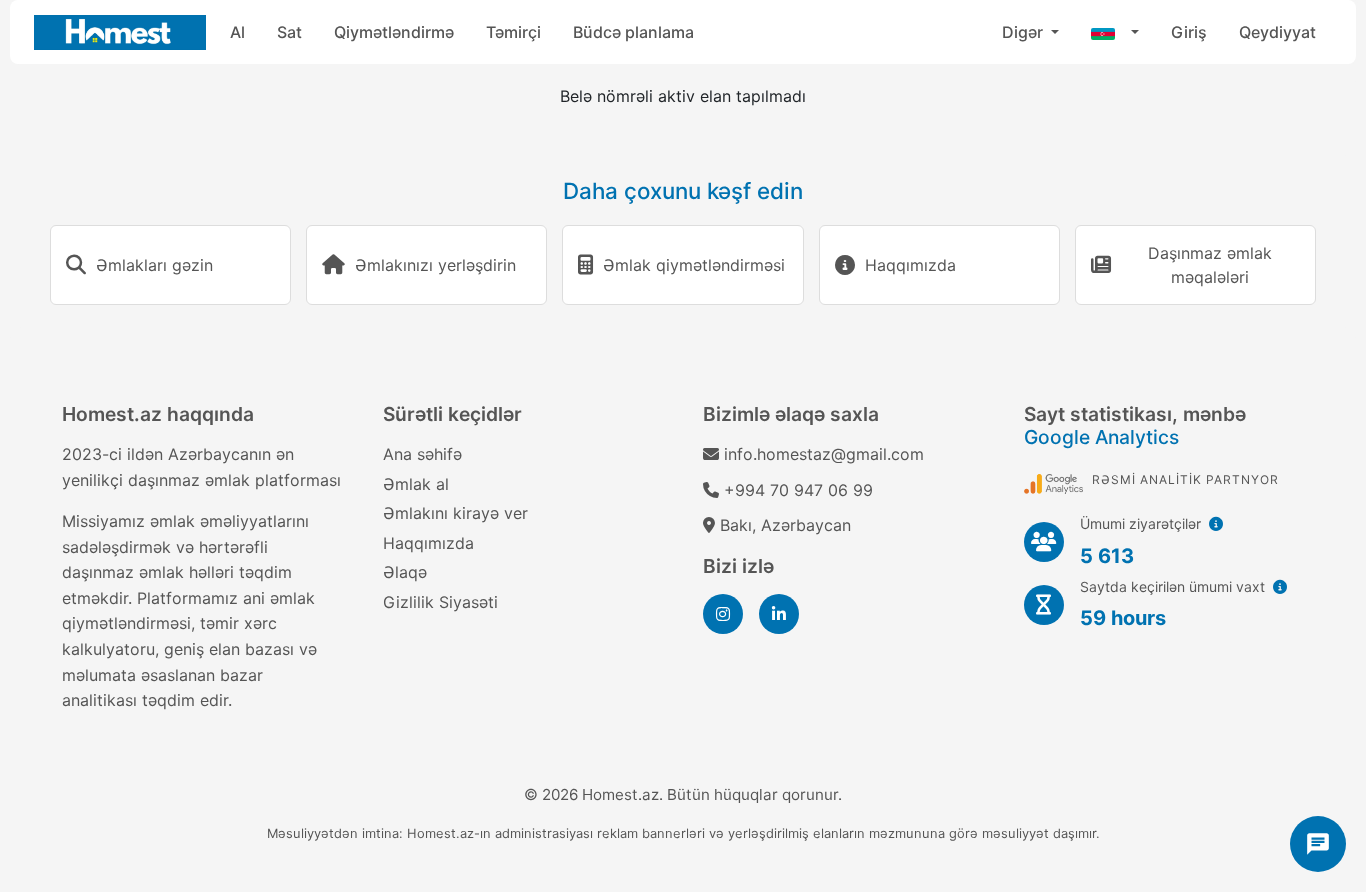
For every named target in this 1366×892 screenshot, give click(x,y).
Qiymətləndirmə (394, 32)
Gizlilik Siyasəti (440, 602)
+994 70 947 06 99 (798, 490)
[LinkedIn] (779, 614)
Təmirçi (513, 32)
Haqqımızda (428, 543)
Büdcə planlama (633, 32)
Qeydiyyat (1277, 32)
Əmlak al (416, 484)
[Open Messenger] (1318, 844)
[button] (1115, 32)
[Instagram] (723, 614)
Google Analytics (1101, 437)
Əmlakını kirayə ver (455, 513)
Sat (289, 32)
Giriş (1189, 32)
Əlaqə (405, 572)
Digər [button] (1024, 32)
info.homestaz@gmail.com (824, 454)
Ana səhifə (422, 454)
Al (237, 32)
